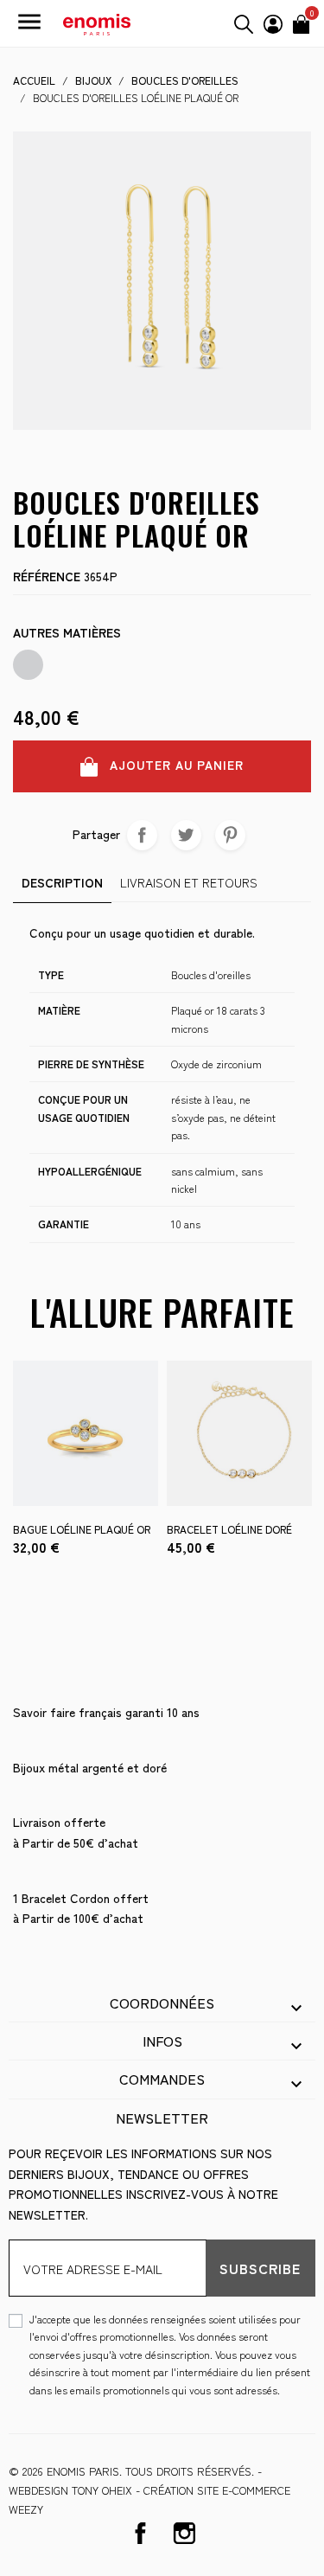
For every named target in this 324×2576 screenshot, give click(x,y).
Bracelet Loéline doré (229, 1529)
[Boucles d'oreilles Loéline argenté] (28, 665)
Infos (162, 2041)
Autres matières (67, 632)
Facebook (140, 2533)
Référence (47, 576)
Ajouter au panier (175, 765)
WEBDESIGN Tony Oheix (70, 2490)
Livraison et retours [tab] (189, 882)
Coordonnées (162, 2002)
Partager (142, 835)
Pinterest (230, 835)
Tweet (186, 835)
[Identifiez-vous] (273, 22)
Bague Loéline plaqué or (82, 1529)
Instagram (184, 2533)
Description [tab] (62, 882)
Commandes (162, 2079)
